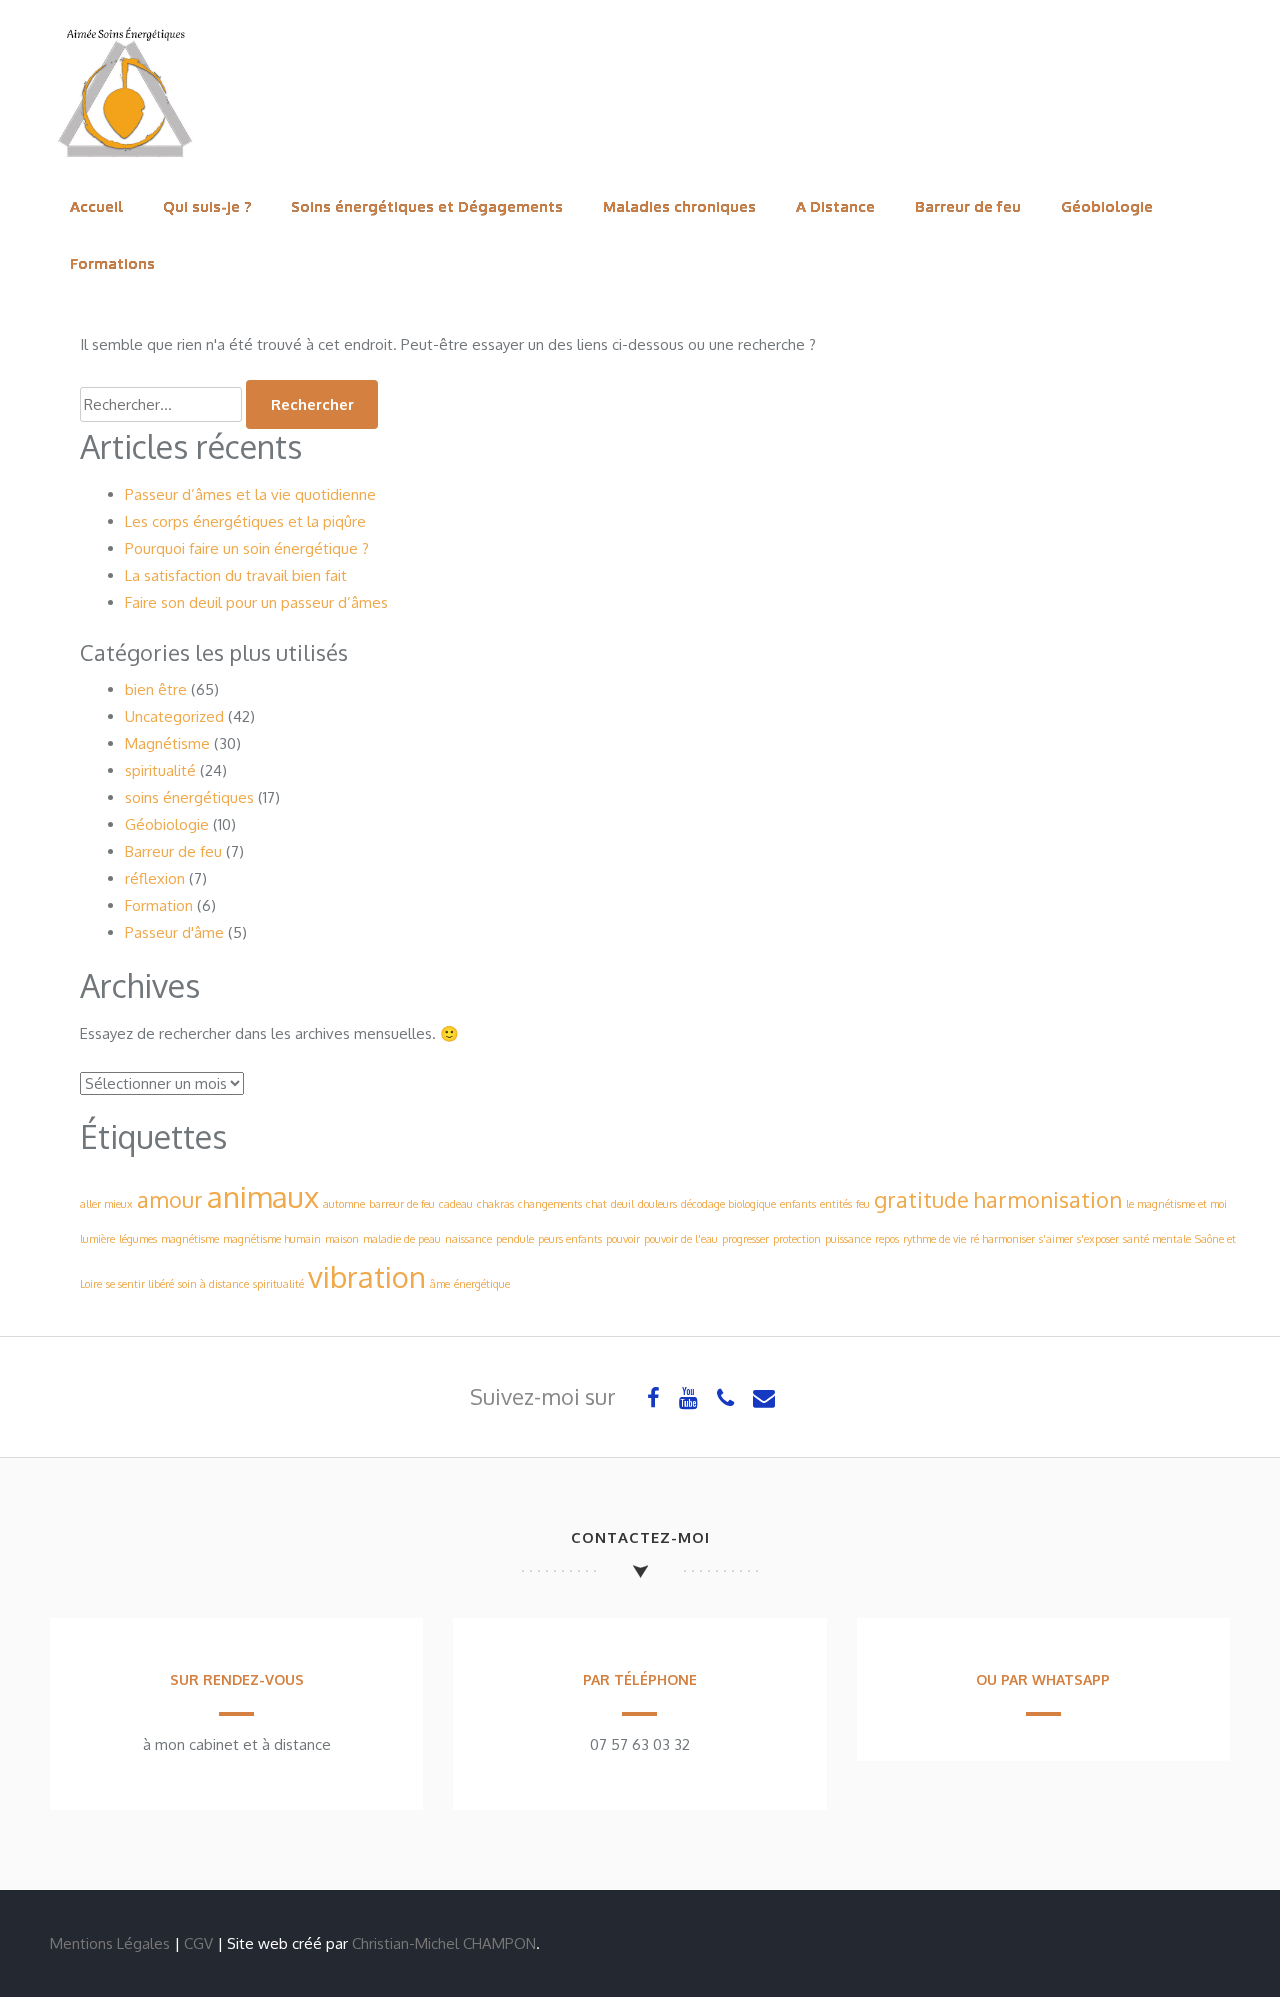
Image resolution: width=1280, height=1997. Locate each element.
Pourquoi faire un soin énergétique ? (247, 548)
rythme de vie (934, 1239)
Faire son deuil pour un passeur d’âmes (256, 602)
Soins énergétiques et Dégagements (427, 206)
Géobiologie (1107, 206)
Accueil (96, 206)
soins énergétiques (189, 797)
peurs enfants (570, 1239)
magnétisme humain (272, 1239)
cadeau (456, 1204)
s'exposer (1098, 1239)
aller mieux (106, 1204)
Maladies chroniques (679, 206)
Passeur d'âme (174, 932)
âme (440, 1284)
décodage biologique (728, 1204)
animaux (263, 1196)
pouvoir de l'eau (681, 1239)
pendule (515, 1239)
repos (887, 1239)
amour (170, 1199)
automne (344, 1204)
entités (836, 1204)
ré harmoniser (1002, 1239)
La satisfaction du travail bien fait (236, 575)
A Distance (835, 206)
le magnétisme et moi (1176, 1204)
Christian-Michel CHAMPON (444, 1943)
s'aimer (1056, 1239)
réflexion (155, 878)
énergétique (482, 1284)
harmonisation (1047, 1199)
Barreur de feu (968, 206)
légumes (138, 1239)
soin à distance (213, 1284)
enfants (798, 1204)
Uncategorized (174, 716)
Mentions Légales (110, 1943)
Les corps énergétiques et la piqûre (245, 521)
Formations (112, 263)
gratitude (921, 1199)
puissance (848, 1239)
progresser (745, 1239)
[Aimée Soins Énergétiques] (125, 164)
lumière (97, 1239)
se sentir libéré (140, 1284)
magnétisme (190, 1239)
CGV (198, 1943)
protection (797, 1239)
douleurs (657, 1204)
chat (596, 1204)
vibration (367, 1276)
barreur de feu (402, 1204)
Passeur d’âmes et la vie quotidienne (250, 494)
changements (550, 1204)
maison (342, 1239)
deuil (622, 1204)
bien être (156, 689)
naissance (468, 1239)
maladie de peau (402, 1239)
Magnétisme (167, 743)
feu (863, 1204)
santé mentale (1157, 1239)
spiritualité (160, 770)
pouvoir (623, 1239)
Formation (159, 905)
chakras (495, 1204)
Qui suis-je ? (207, 206)
